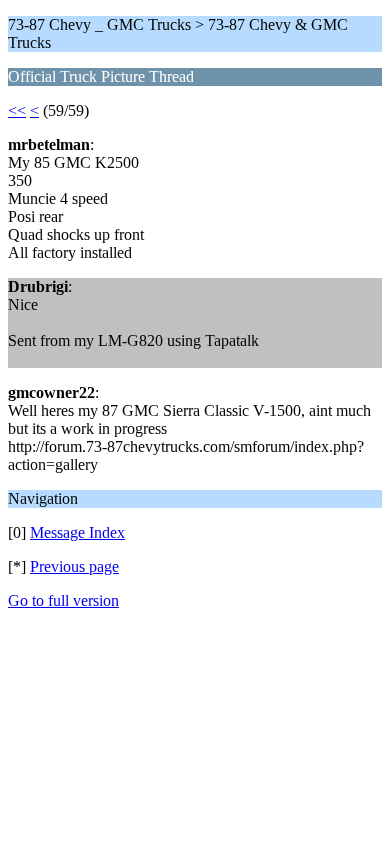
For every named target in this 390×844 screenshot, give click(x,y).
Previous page (74, 566)
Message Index (77, 532)
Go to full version (63, 600)
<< (17, 110)
